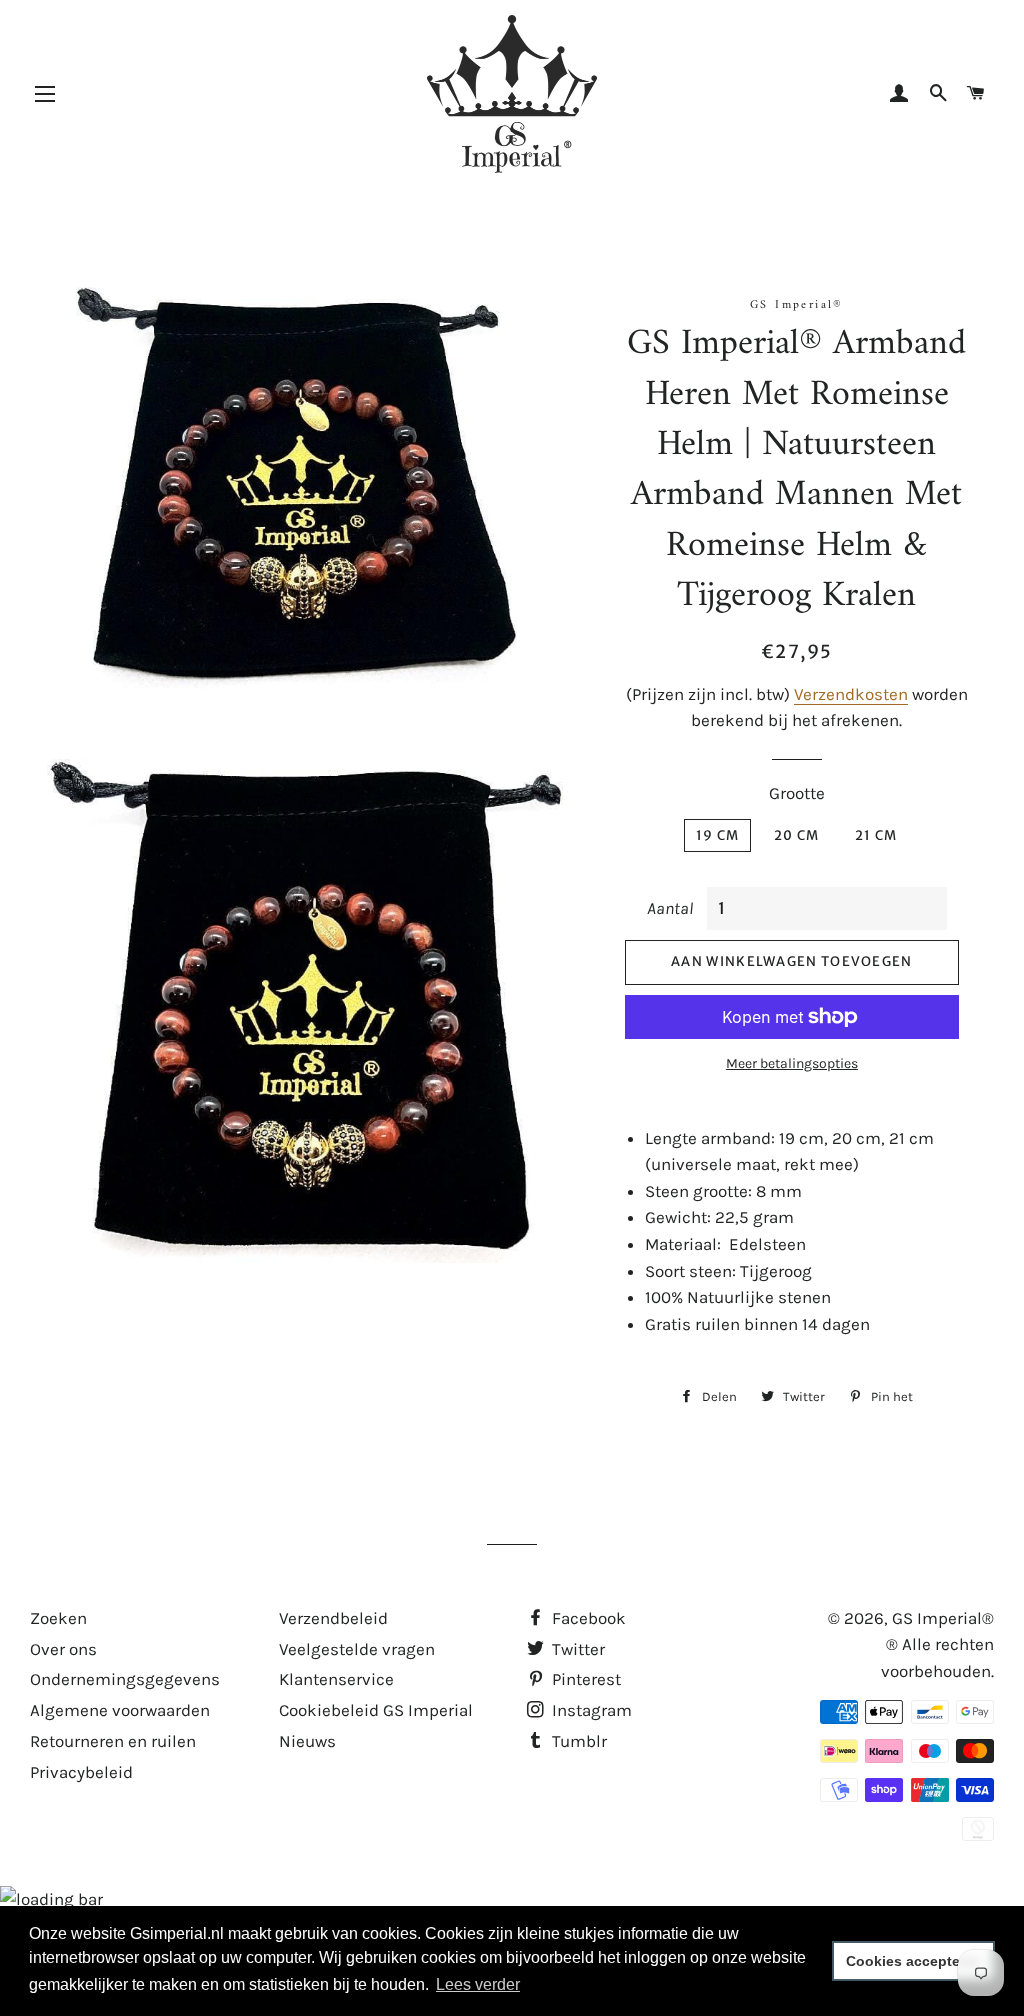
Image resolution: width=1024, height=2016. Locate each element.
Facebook (587, 1618)
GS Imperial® (943, 1618)
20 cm (797, 835)
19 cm (718, 835)
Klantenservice (336, 1679)
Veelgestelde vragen (357, 1649)
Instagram (590, 1710)
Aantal (670, 908)
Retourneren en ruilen (113, 1741)
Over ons (63, 1649)
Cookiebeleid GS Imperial (376, 1710)
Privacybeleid (81, 1772)
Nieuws (307, 1741)
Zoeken (58, 1618)
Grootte (797, 793)
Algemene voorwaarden (120, 1710)
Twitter (576, 1649)
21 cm (876, 835)
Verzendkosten (851, 694)
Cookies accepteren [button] (914, 1961)
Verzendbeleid (333, 1618)
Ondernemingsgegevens (125, 1679)
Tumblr (577, 1741)
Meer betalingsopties (792, 1063)
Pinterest (584, 1679)
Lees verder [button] (478, 1984)
